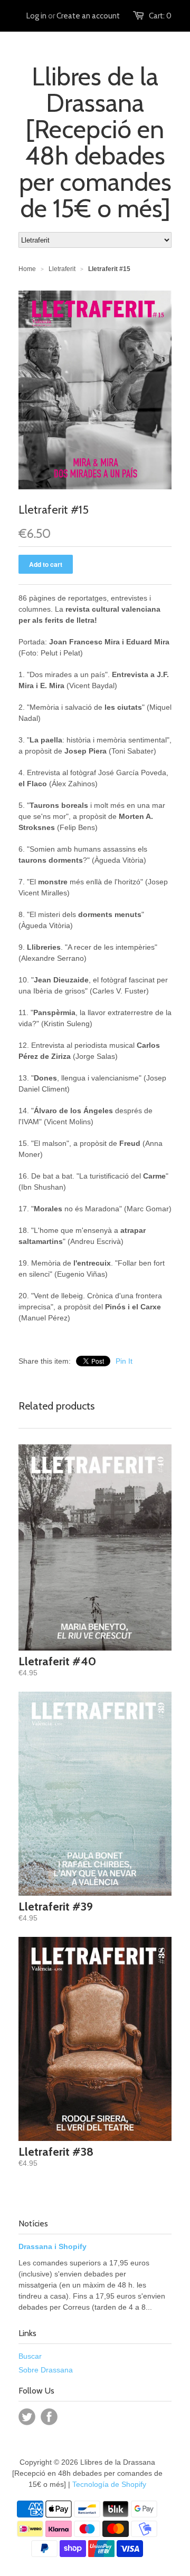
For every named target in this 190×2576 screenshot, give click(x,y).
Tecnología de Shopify (109, 2484)
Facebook (49, 2417)
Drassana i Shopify (53, 2246)
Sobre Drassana (46, 2370)
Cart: (160, 16)
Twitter (27, 2417)
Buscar (30, 2356)
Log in (36, 16)
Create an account (88, 16)
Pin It (124, 1361)
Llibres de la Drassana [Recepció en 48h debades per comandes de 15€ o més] (95, 142)
